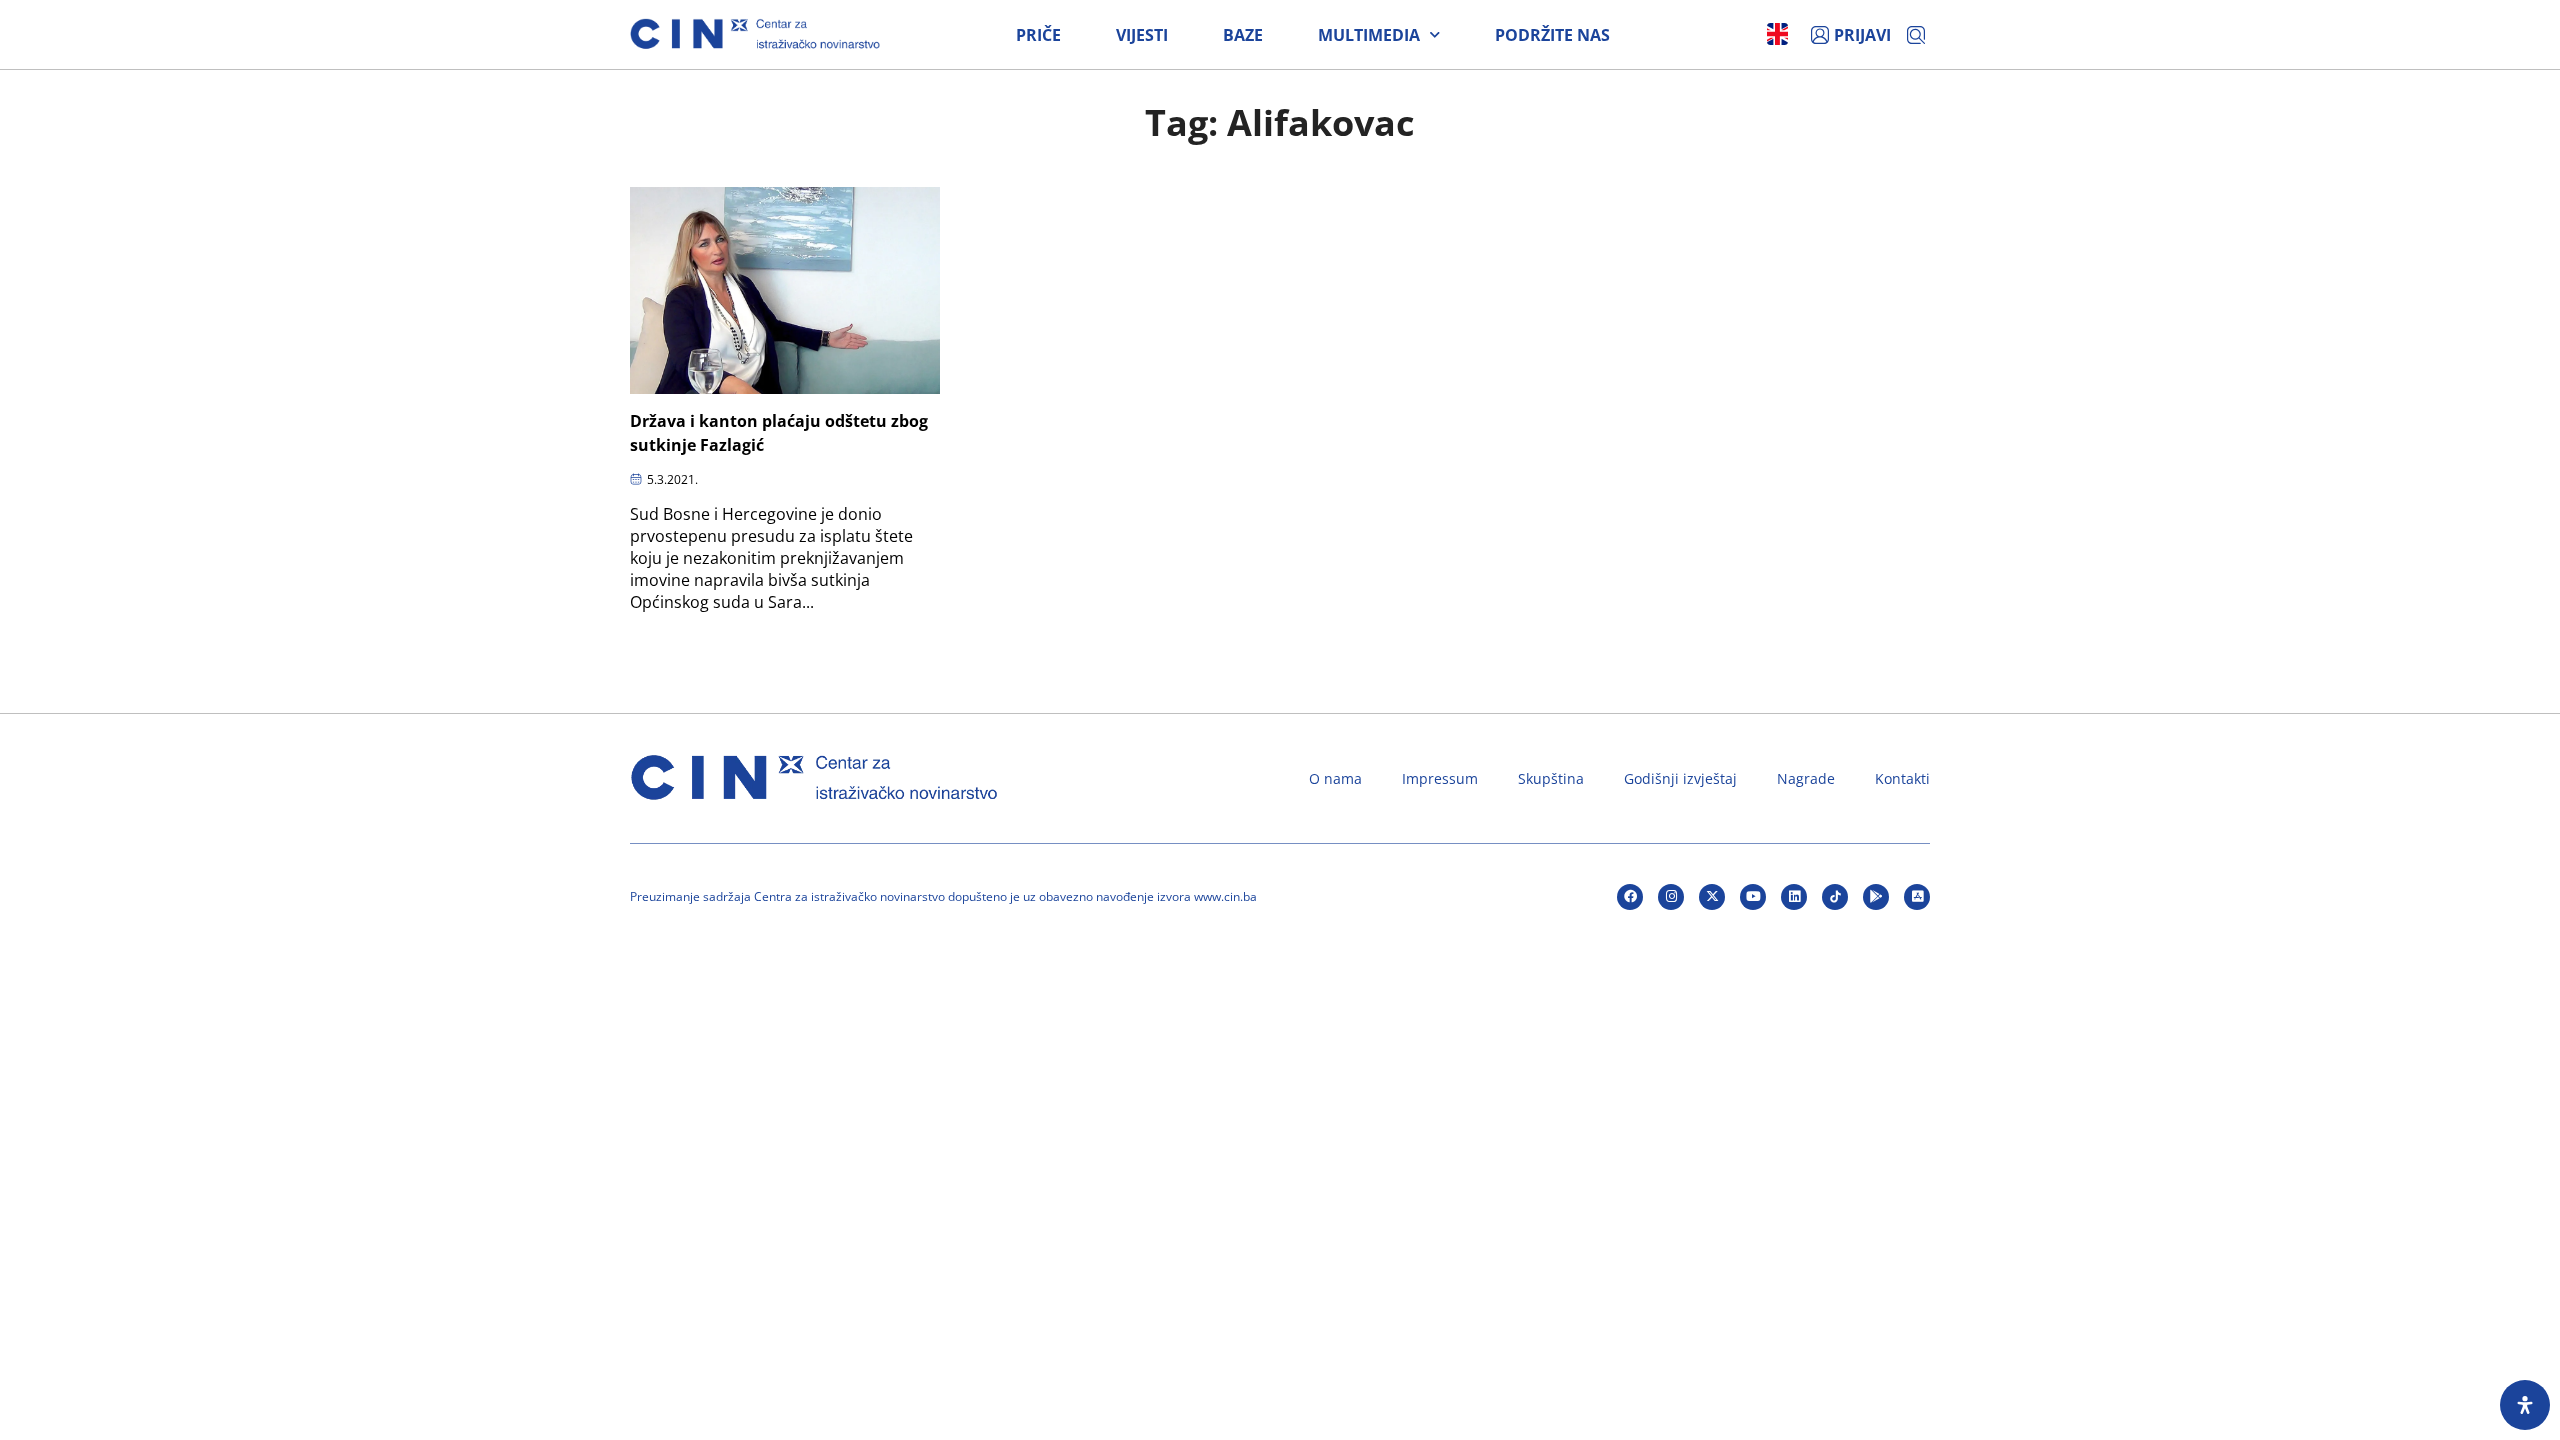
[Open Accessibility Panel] (2525, 1405)
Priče (1038, 35)
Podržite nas (1552, 35)
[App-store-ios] (1917, 897)
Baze (1243, 35)
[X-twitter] (1712, 897)
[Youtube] (1753, 897)
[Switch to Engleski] (1777, 34)
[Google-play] (1876, 897)
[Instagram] (1671, 897)
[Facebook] (1630, 897)
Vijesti (1142, 35)
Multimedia (1369, 35)
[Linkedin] (1794, 897)
